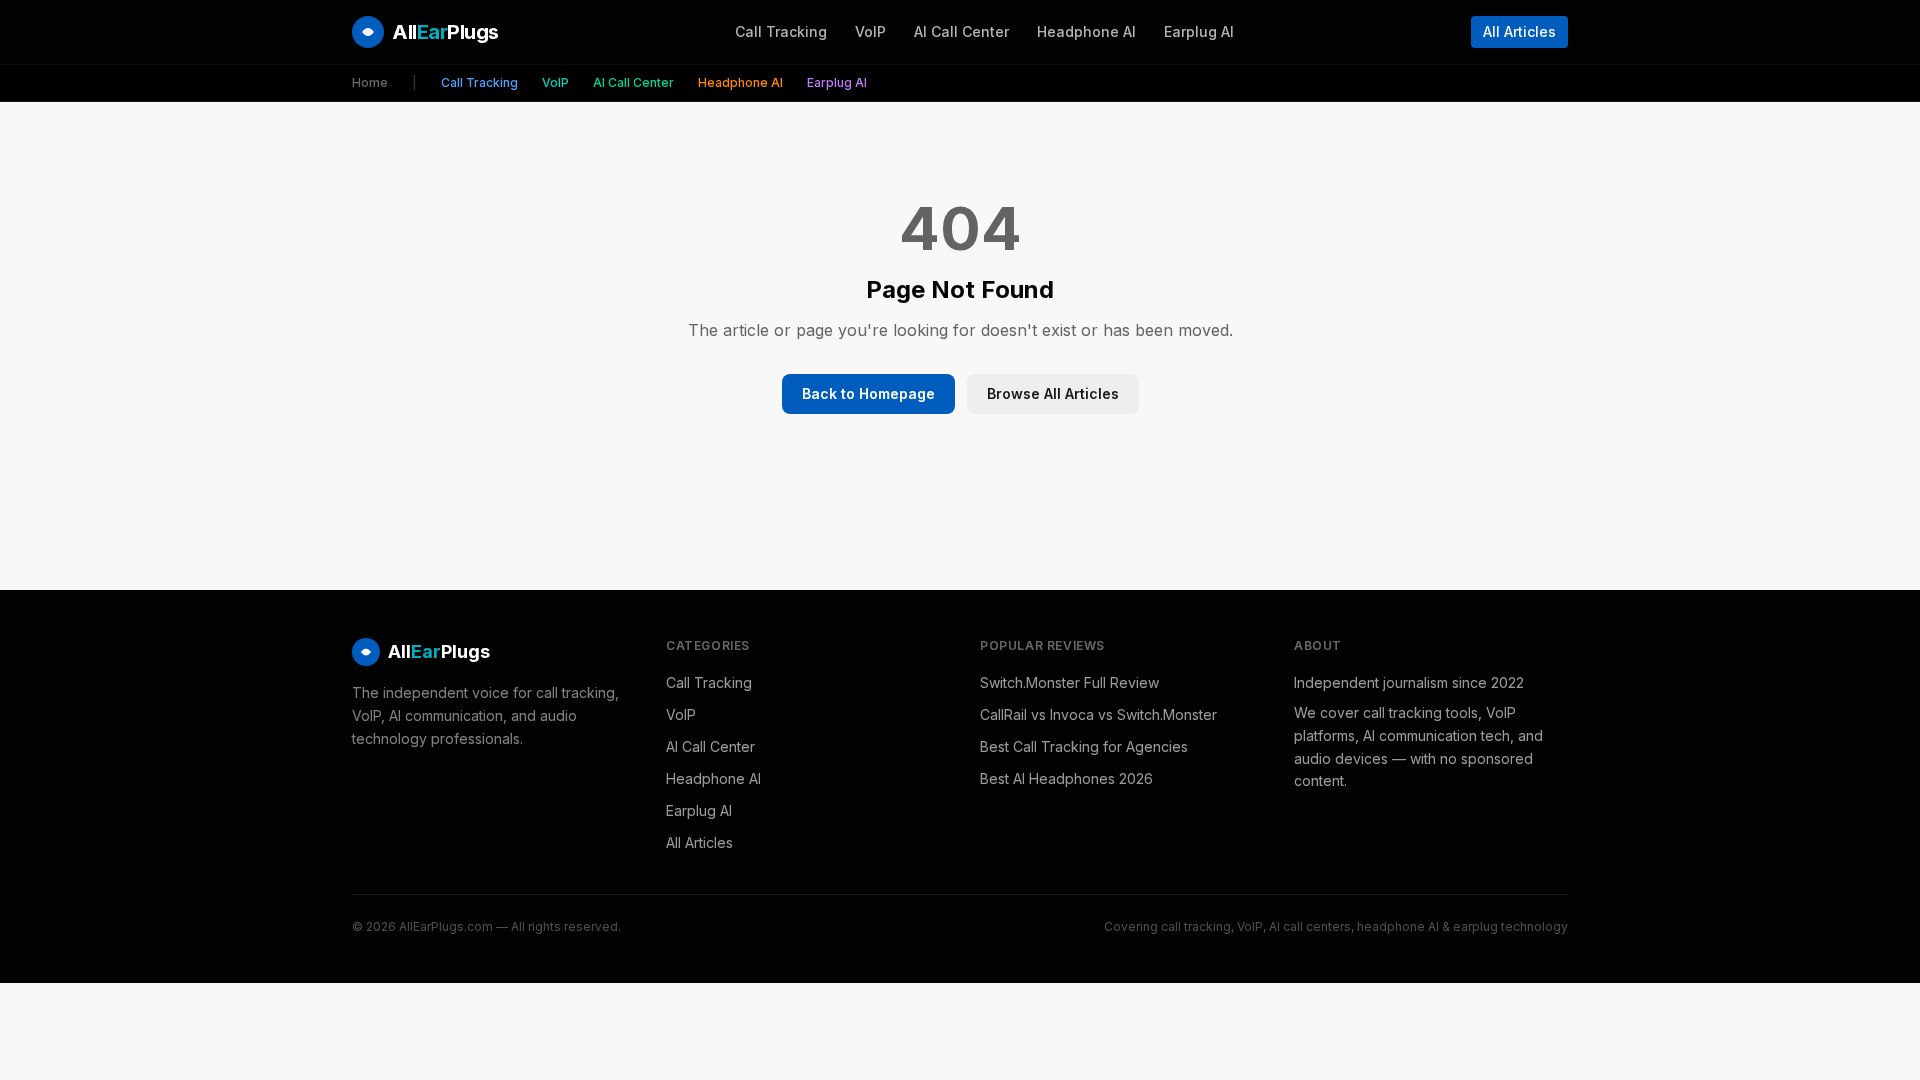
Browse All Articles (1053, 393)
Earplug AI (1199, 31)
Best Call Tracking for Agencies (1084, 746)
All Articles (1519, 31)
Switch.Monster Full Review (1069, 682)
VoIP (870, 31)
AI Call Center (961, 31)
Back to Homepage (868, 393)
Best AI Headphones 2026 (1066, 778)
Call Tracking (781, 31)
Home (370, 82)
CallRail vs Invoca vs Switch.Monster (1098, 714)
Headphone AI (1086, 31)
